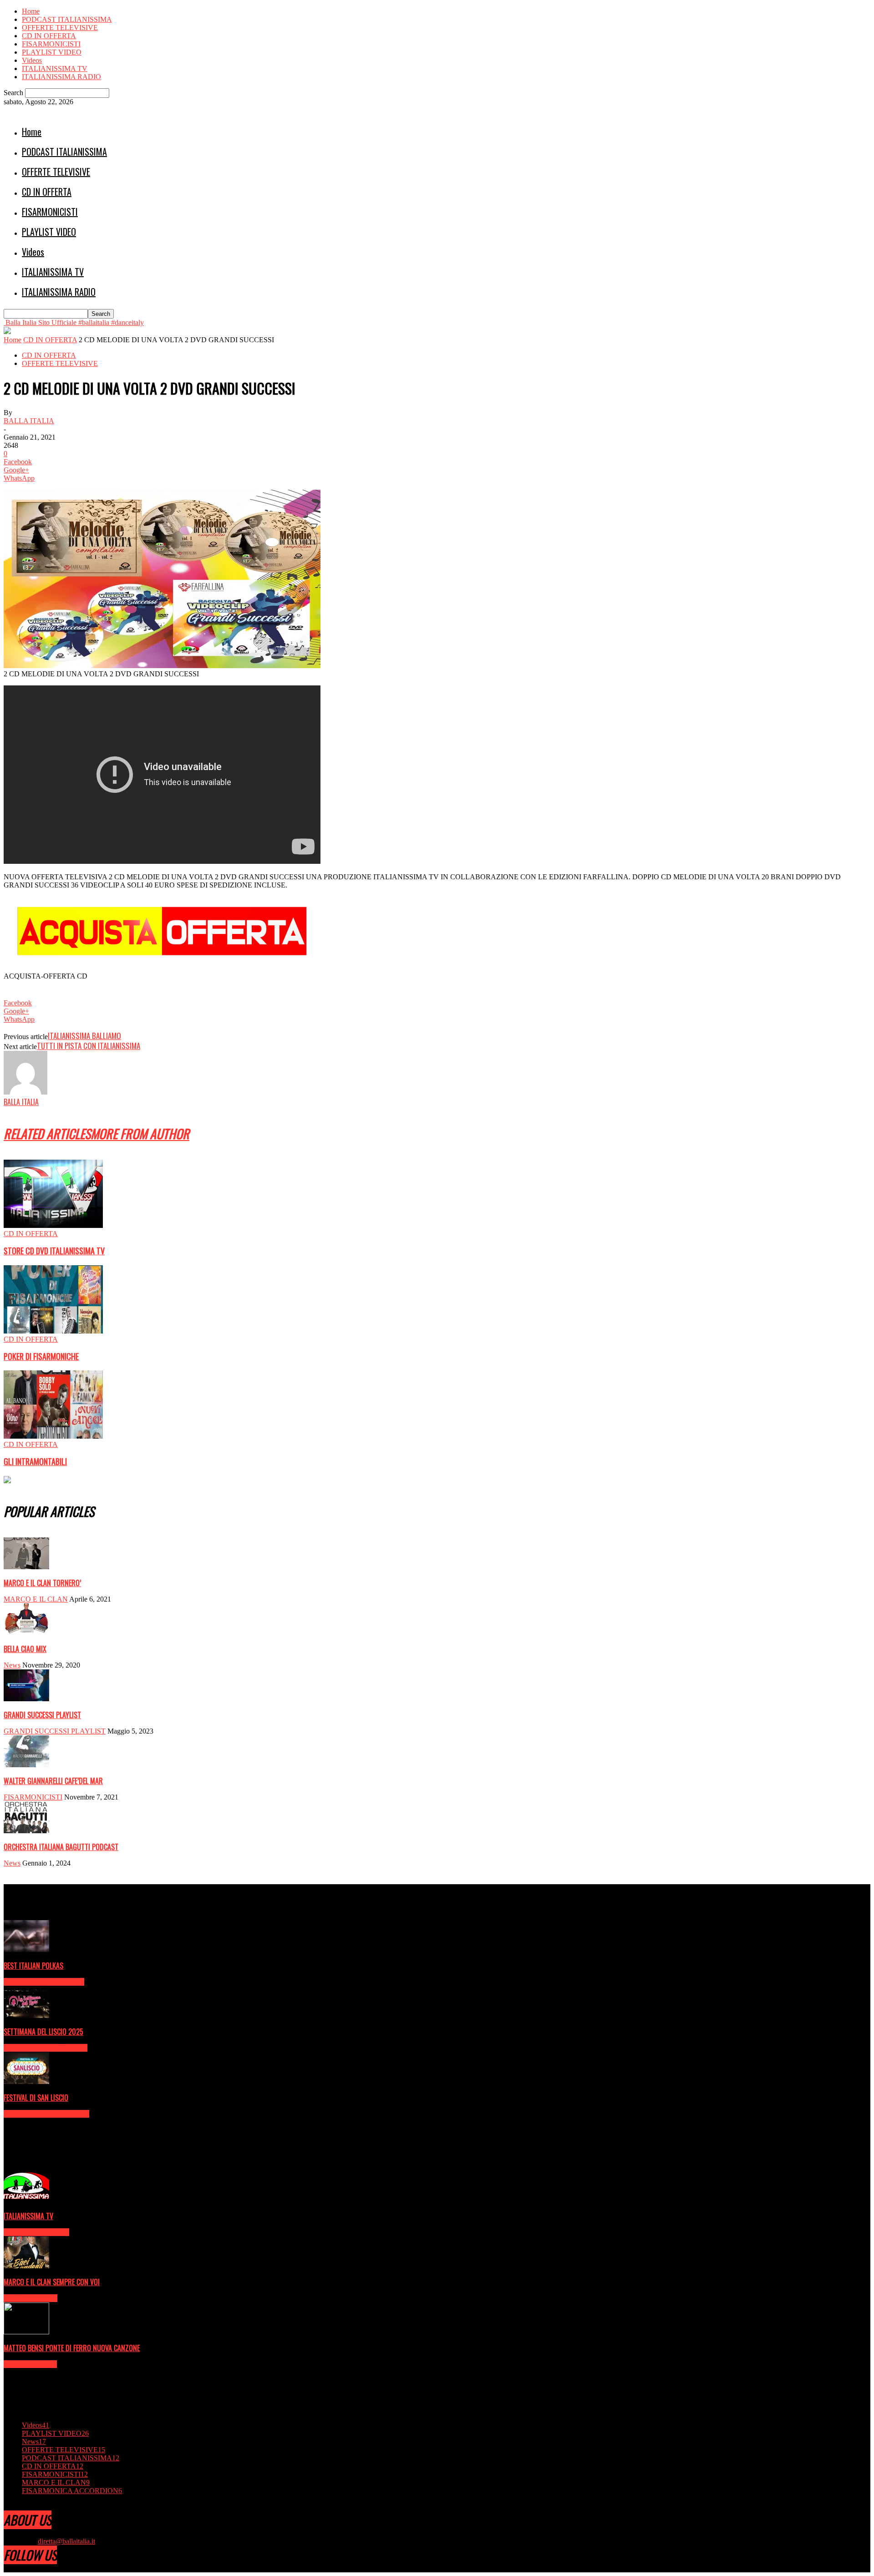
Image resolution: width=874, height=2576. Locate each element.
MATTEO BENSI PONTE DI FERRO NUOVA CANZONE (72, 2348)
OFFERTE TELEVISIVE (60, 28)
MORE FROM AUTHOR (140, 1133)
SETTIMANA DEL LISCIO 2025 (43, 2032)
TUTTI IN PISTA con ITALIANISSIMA (89, 1046)
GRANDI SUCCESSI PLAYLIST (42, 1715)
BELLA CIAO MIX (25, 1649)
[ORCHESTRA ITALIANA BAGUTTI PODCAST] (26, 1831)
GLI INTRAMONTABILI (35, 1461)
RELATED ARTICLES (47, 1133)
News (12, 1665)
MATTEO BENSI (30, 2364)
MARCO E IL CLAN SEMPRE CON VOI (52, 2282)
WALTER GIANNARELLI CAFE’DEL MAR (53, 1781)
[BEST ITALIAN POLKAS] (26, 1950)
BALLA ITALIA (29, 421)
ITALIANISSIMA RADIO (61, 77)
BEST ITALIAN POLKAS (33, 1966)
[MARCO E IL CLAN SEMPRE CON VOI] (26, 2266)
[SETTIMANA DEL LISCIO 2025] (26, 2016)
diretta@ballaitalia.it (66, 2541)
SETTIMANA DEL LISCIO (46, 2048)
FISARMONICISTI (51, 44)
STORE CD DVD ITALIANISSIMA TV (54, 1251)
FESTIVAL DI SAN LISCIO (36, 2098)
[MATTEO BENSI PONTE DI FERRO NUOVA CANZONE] (26, 2332)
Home (31, 11)
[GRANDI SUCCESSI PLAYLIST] (26, 1699)
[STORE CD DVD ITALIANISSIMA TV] (53, 1225)
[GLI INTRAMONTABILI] (53, 1436)
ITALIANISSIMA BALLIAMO (84, 1036)
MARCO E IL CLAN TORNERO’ (42, 1583)
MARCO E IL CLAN (36, 1599)
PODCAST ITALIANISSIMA (67, 19)
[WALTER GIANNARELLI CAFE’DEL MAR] (26, 1765)
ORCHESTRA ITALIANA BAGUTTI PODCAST (61, 1847)
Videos (32, 60)
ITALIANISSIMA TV (55, 68)
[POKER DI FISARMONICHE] (53, 1331)
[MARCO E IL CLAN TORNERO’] (26, 1567)
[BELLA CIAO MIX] (26, 1633)
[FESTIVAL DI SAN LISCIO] (26, 2082)
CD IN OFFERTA (49, 36)
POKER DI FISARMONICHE (41, 1356)
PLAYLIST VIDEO (52, 52)
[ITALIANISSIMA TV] (26, 2200)
